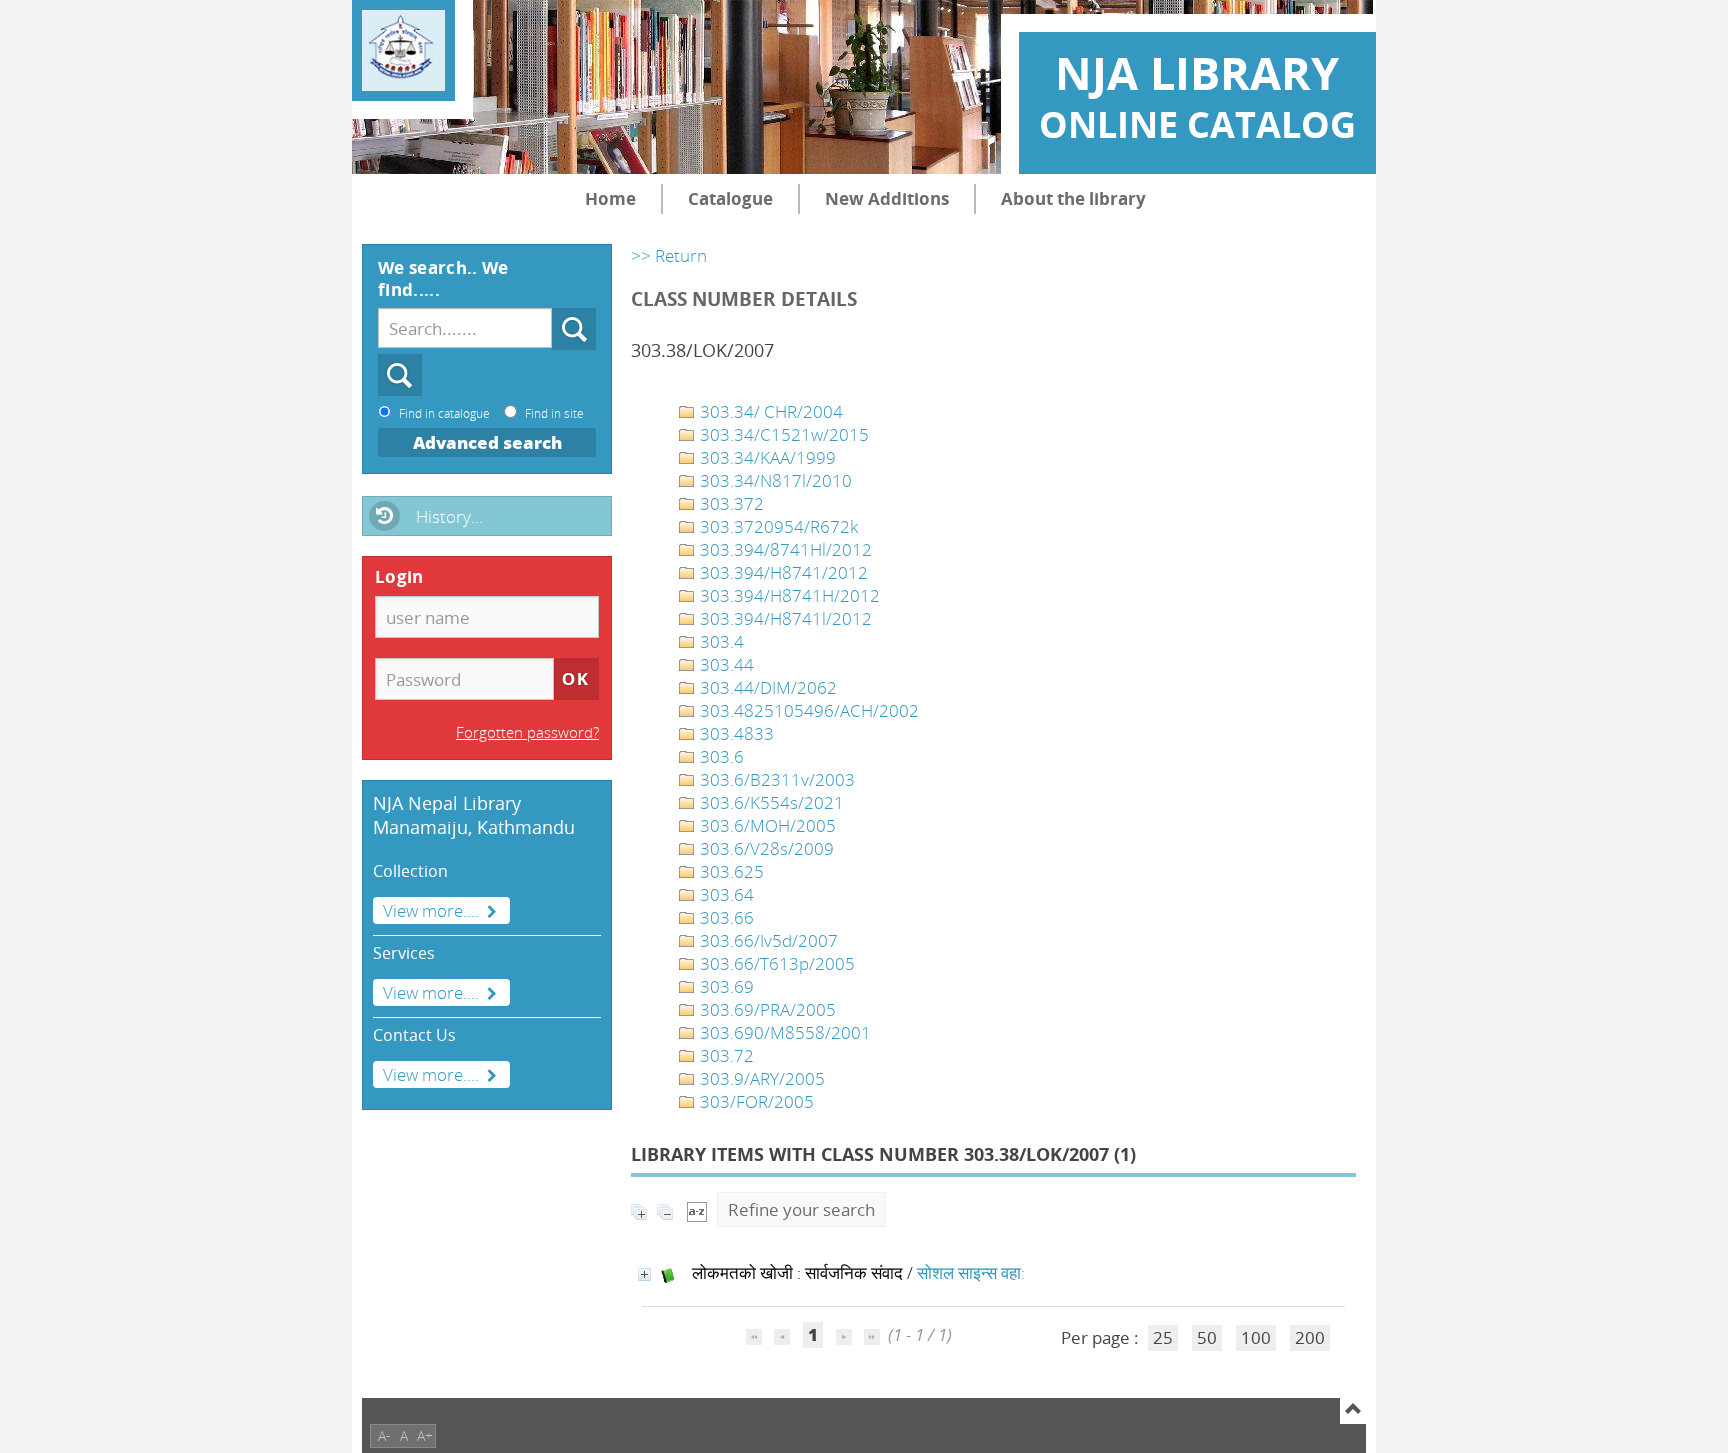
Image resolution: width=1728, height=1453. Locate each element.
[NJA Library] (403, 50)
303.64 (725, 894)
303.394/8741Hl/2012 (784, 549)
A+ (425, 1435)
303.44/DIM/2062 (766, 687)
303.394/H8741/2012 (782, 572)
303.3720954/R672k (777, 526)
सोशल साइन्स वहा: (971, 1272)
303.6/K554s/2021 (770, 802)
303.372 (730, 503)
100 (1256, 1337)
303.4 (720, 641)
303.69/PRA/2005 (766, 1009)
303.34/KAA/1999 (766, 457)
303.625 (730, 871)
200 (1310, 1337)
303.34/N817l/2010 (774, 480)
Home (610, 198)
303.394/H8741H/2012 (788, 595)
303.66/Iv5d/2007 (767, 940)
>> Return (669, 255)
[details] (644, 1274)
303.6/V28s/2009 (765, 848)
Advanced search (487, 442)
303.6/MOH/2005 (766, 825)
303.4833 (735, 733)
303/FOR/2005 (755, 1101)
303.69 (725, 986)
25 (1163, 1337)
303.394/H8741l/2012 (784, 618)
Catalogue (730, 198)
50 (1207, 1337)
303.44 (725, 664)
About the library (1073, 198)
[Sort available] (697, 1209)
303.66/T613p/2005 (775, 963)
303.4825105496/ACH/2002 (807, 710)
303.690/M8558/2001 (783, 1032)
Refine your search (801, 1209)
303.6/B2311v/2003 (775, 779)
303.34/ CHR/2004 (769, 411)
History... (449, 516)
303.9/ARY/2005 (760, 1078)
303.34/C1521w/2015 (782, 434)
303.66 (725, 917)
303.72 (725, 1055)
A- (384, 1435)
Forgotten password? (527, 732)
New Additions (887, 198)
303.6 (720, 756)
